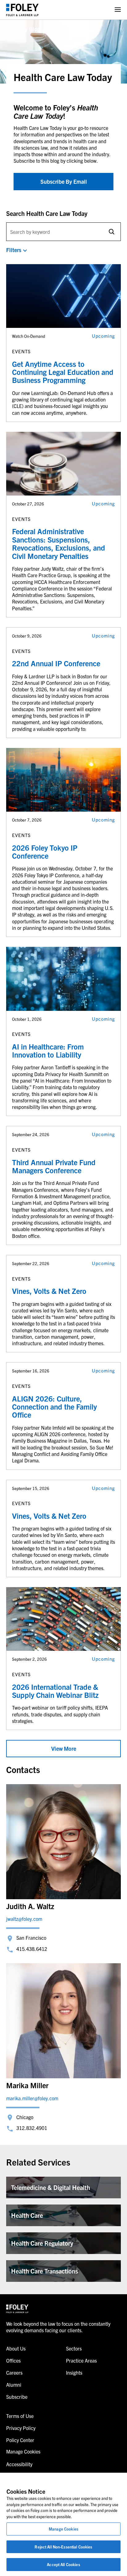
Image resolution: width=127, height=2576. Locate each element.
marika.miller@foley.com (32, 2098)
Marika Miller (27, 2085)
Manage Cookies (63, 2529)
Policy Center (20, 2440)
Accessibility (19, 2464)
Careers (14, 2372)
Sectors (74, 2348)
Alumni (14, 2385)
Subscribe (17, 2397)
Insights (74, 2372)
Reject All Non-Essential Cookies (63, 2547)
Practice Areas (81, 2360)
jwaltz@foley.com (24, 1919)
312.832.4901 (32, 2128)
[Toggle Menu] (118, 10)
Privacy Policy (21, 2428)
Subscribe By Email (64, 181)
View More (64, 1748)
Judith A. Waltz (30, 1906)
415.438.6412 (32, 1949)
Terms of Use (20, 2416)
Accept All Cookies (63, 2564)
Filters (14, 250)
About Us (16, 2348)
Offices (13, 2360)
